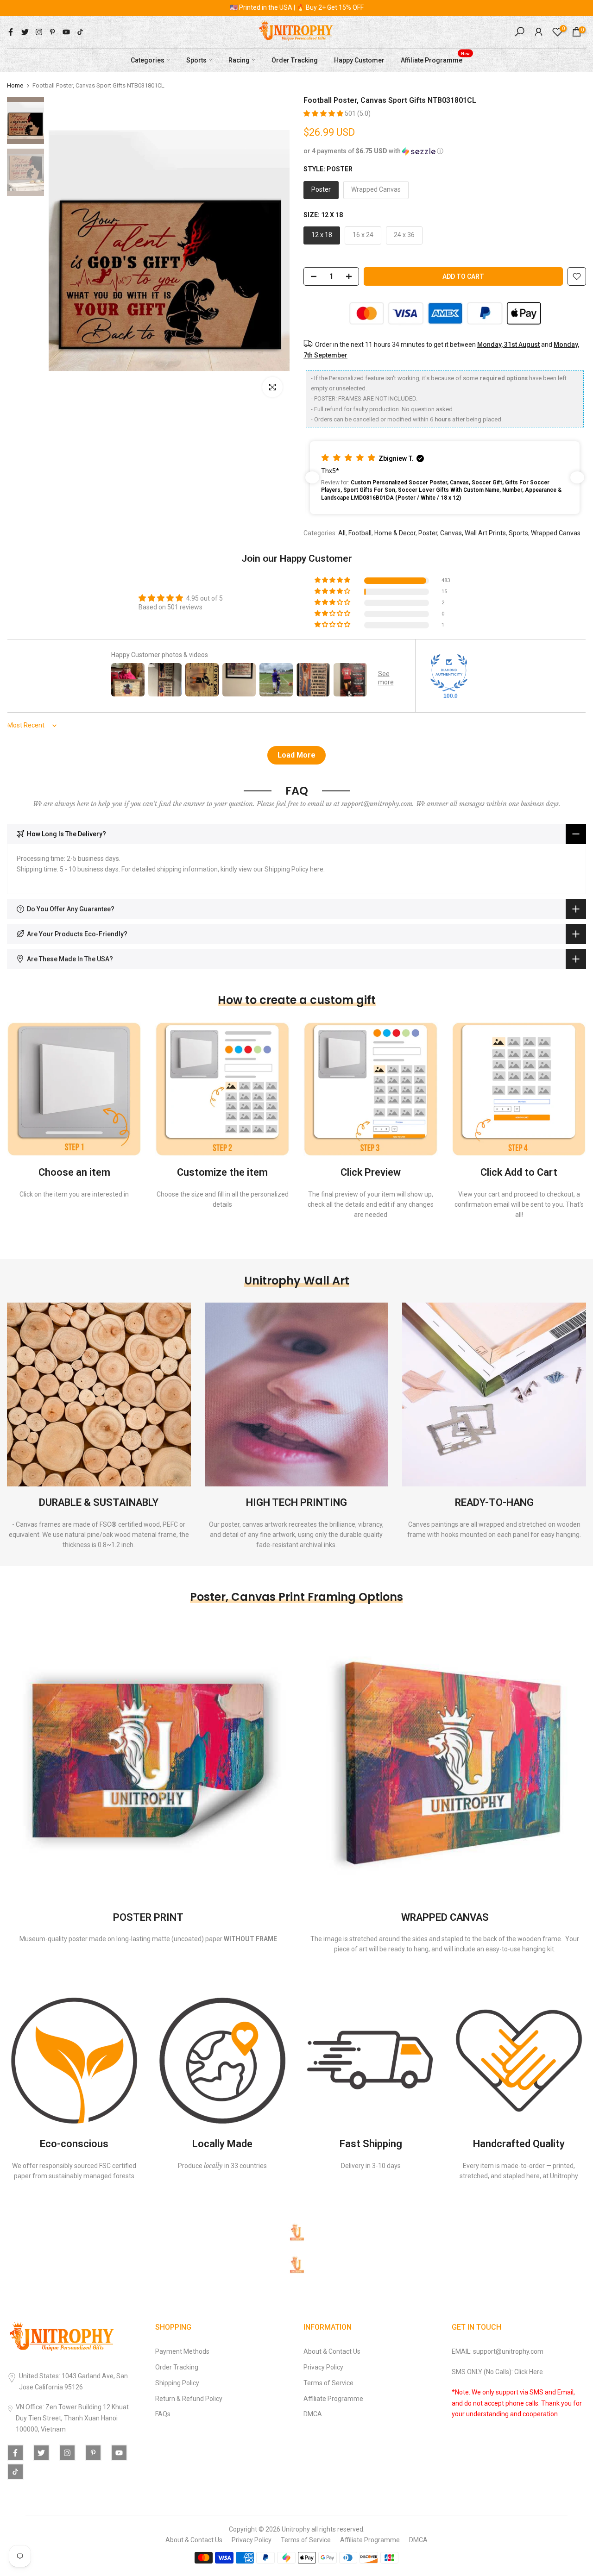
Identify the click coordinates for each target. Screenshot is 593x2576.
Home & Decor (395, 533)
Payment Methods (182, 2351)
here (317, 869)
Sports (196, 60)
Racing (239, 60)
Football (360, 533)
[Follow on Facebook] (11, 32)
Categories (148, 60)
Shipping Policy (177, 2383)
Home (15, 85)
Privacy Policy (323, 2367)
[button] (324, 113)
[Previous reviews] (312, 477)
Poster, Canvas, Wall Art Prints (462, 533)
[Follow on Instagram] (39, 32)
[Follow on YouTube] (66, 32)
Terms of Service (328, 2383)
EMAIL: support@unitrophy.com (498, 2351)
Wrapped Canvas (556, 533)
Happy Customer (359, 60)
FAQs (163, 2414)
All (342, 533)
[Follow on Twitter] (25, 32)
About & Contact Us (332, 2351)
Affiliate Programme (435, 59)
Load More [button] (296, 755)
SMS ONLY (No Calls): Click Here (497, 2372)
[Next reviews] (577, 477)
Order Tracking (295, 60)
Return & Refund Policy (189, 2399)
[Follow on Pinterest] (52, 32)
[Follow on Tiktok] (80, 32)
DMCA (313, 2414)
